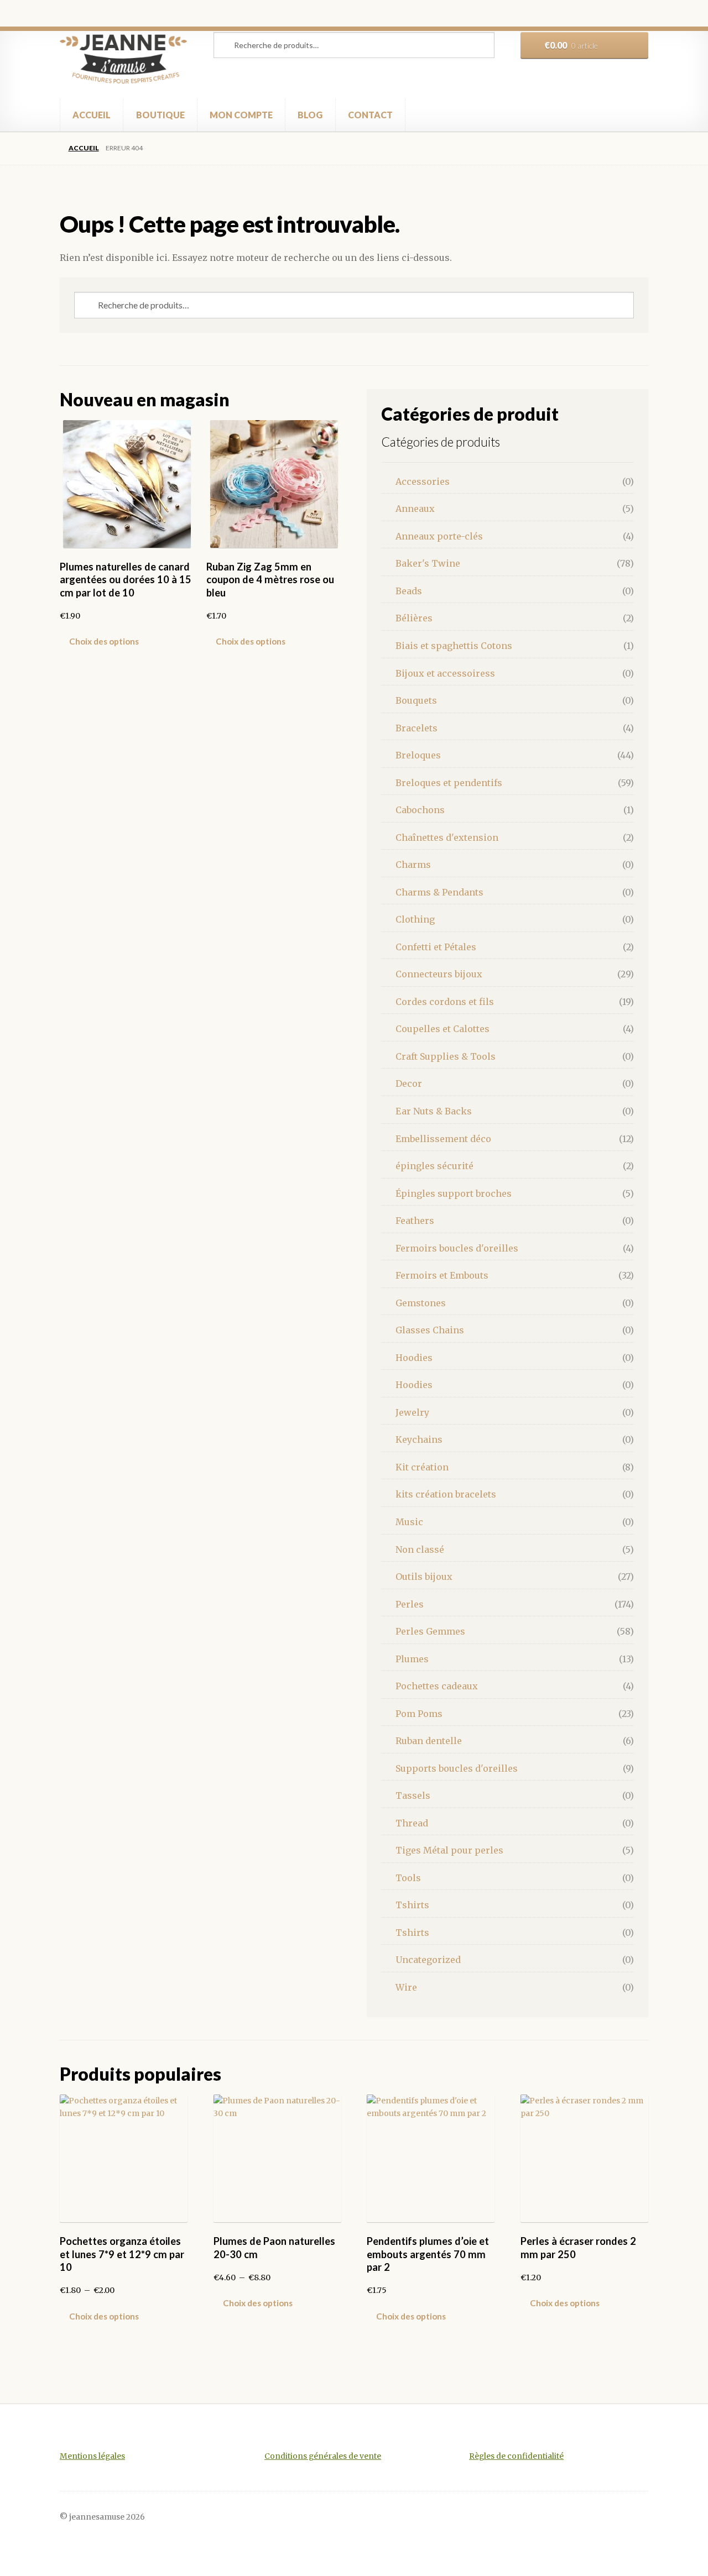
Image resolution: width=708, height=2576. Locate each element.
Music (409, 1522)
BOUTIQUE (160, 115)
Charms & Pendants (439, 892)
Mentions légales (92, 2456)
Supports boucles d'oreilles (457, 1768)
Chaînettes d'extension (447, 837)
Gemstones (421, 1303)
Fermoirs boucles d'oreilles (457, 1248)
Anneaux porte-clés (439, 536)
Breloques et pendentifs (449, 783)
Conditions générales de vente (323, 2456)
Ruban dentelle (429, 1741)
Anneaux (415, 509)
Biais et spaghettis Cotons (454, 646)
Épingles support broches (454, 1193)
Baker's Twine (428, 563)
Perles (410, 1604)
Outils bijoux (424, 1577)
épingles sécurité (434, 1166)
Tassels (413, 1795)
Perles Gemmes (430, 1631)
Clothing (415, 919)
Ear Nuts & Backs (434, 1111)
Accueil (84, 148)
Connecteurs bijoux (439, 974)
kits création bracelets (446, 1494)
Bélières (414, 618)
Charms (413, 865)
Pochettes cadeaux (437, 1686)
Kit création (422, 1467)
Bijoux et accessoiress (445, 673)
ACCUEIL (92, 115)
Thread (412, 1823)
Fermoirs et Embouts (442, 1275)
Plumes (412, 1659)
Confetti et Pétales (436, 947)
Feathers (415, 1221)
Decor (409, 1083)
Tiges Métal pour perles (449, 1850)
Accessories (423, 481)
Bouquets (416, 700)
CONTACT (370, 115)
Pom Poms (419, 1714)
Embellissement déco (443, 1139)
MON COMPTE (241, 115)
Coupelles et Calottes (442, 1029)
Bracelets (417, 728)
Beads (409, 591)
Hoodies (414, 1358)
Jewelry (412, 1412)
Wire (406, 1987)
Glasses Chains (430, 1330)
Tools (408, 1878)
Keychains (419, 1439)
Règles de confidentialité (516, 2456)
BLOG (310, 115)
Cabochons (420, 810)
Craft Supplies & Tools (446, 1056)
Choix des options (104, 641)
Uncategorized (428, 1960)
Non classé (420, 1549)
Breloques (418, 755)
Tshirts (412, 1905)
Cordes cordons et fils (445, 1002)
